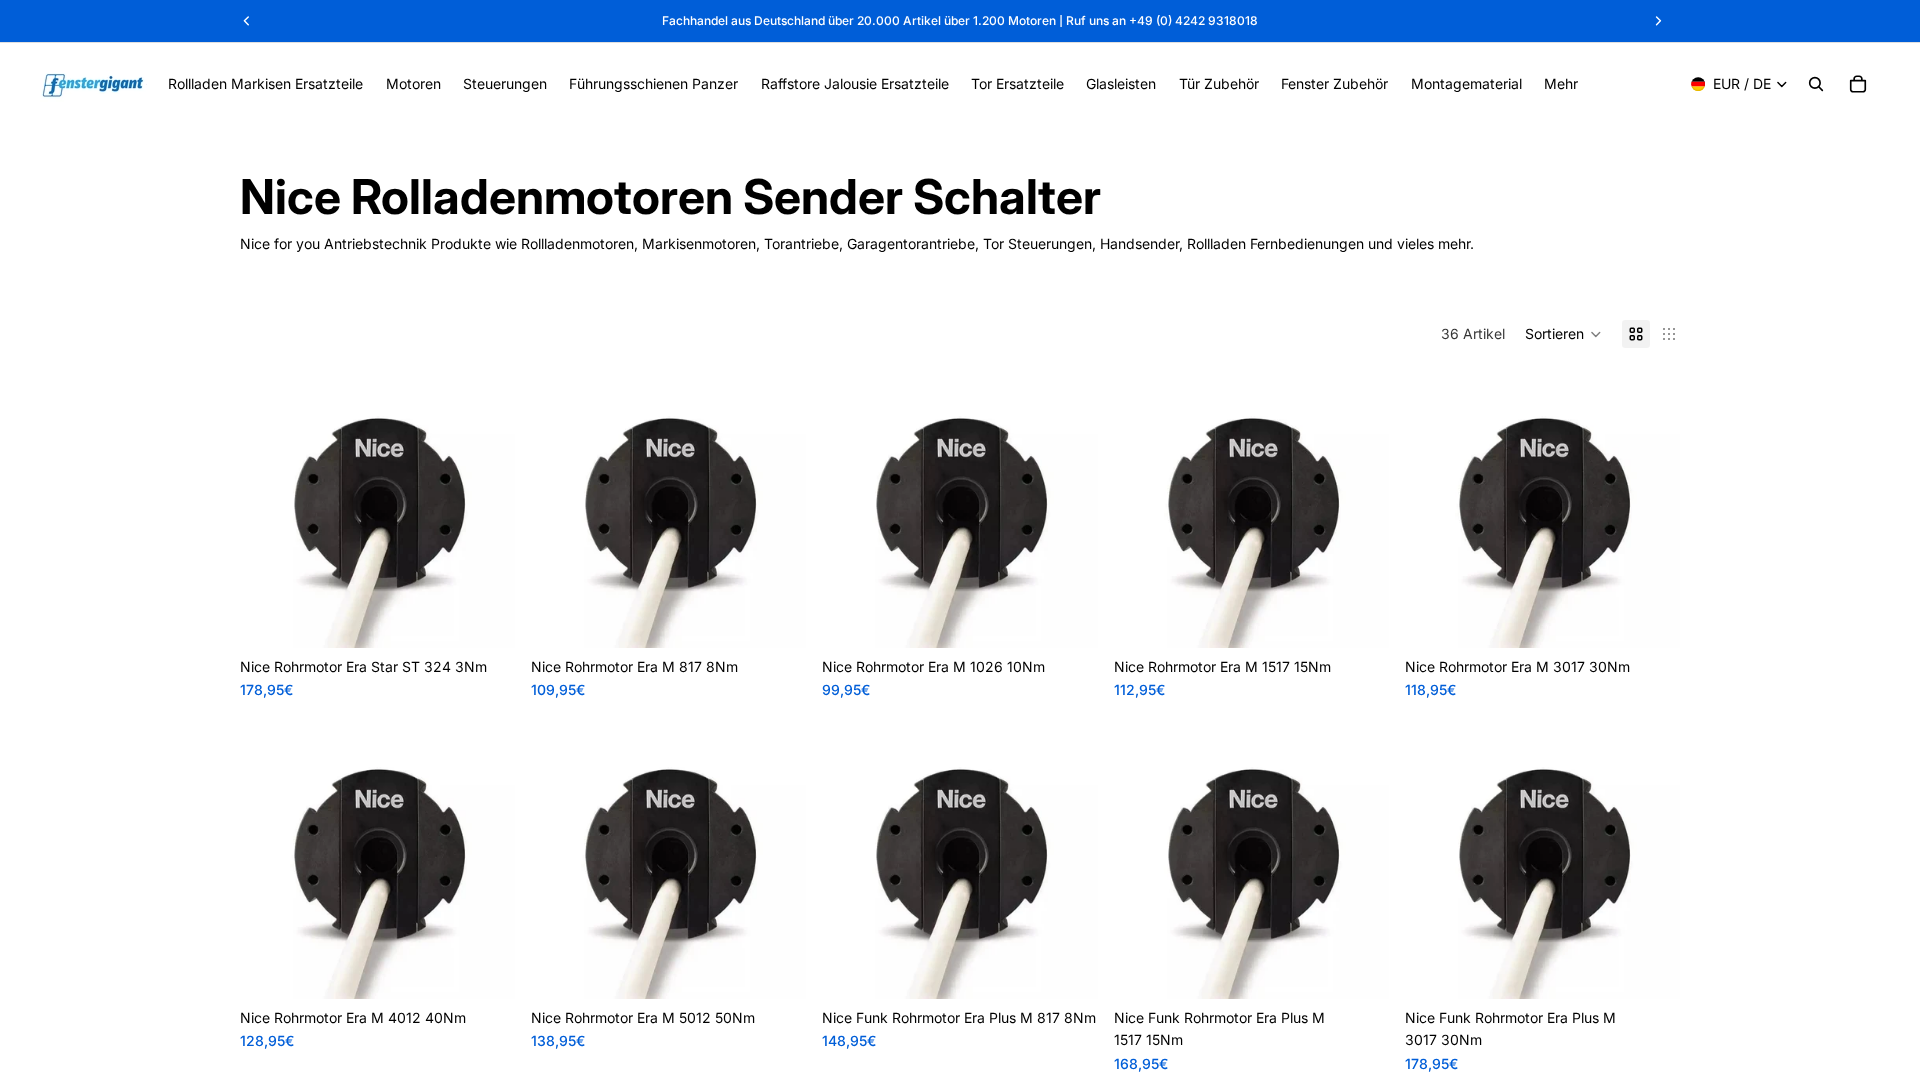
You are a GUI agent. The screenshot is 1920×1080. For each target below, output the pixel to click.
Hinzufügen (501, 616)
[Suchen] (1816, 84)
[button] (1563, 334)
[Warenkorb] (1858, 84)
